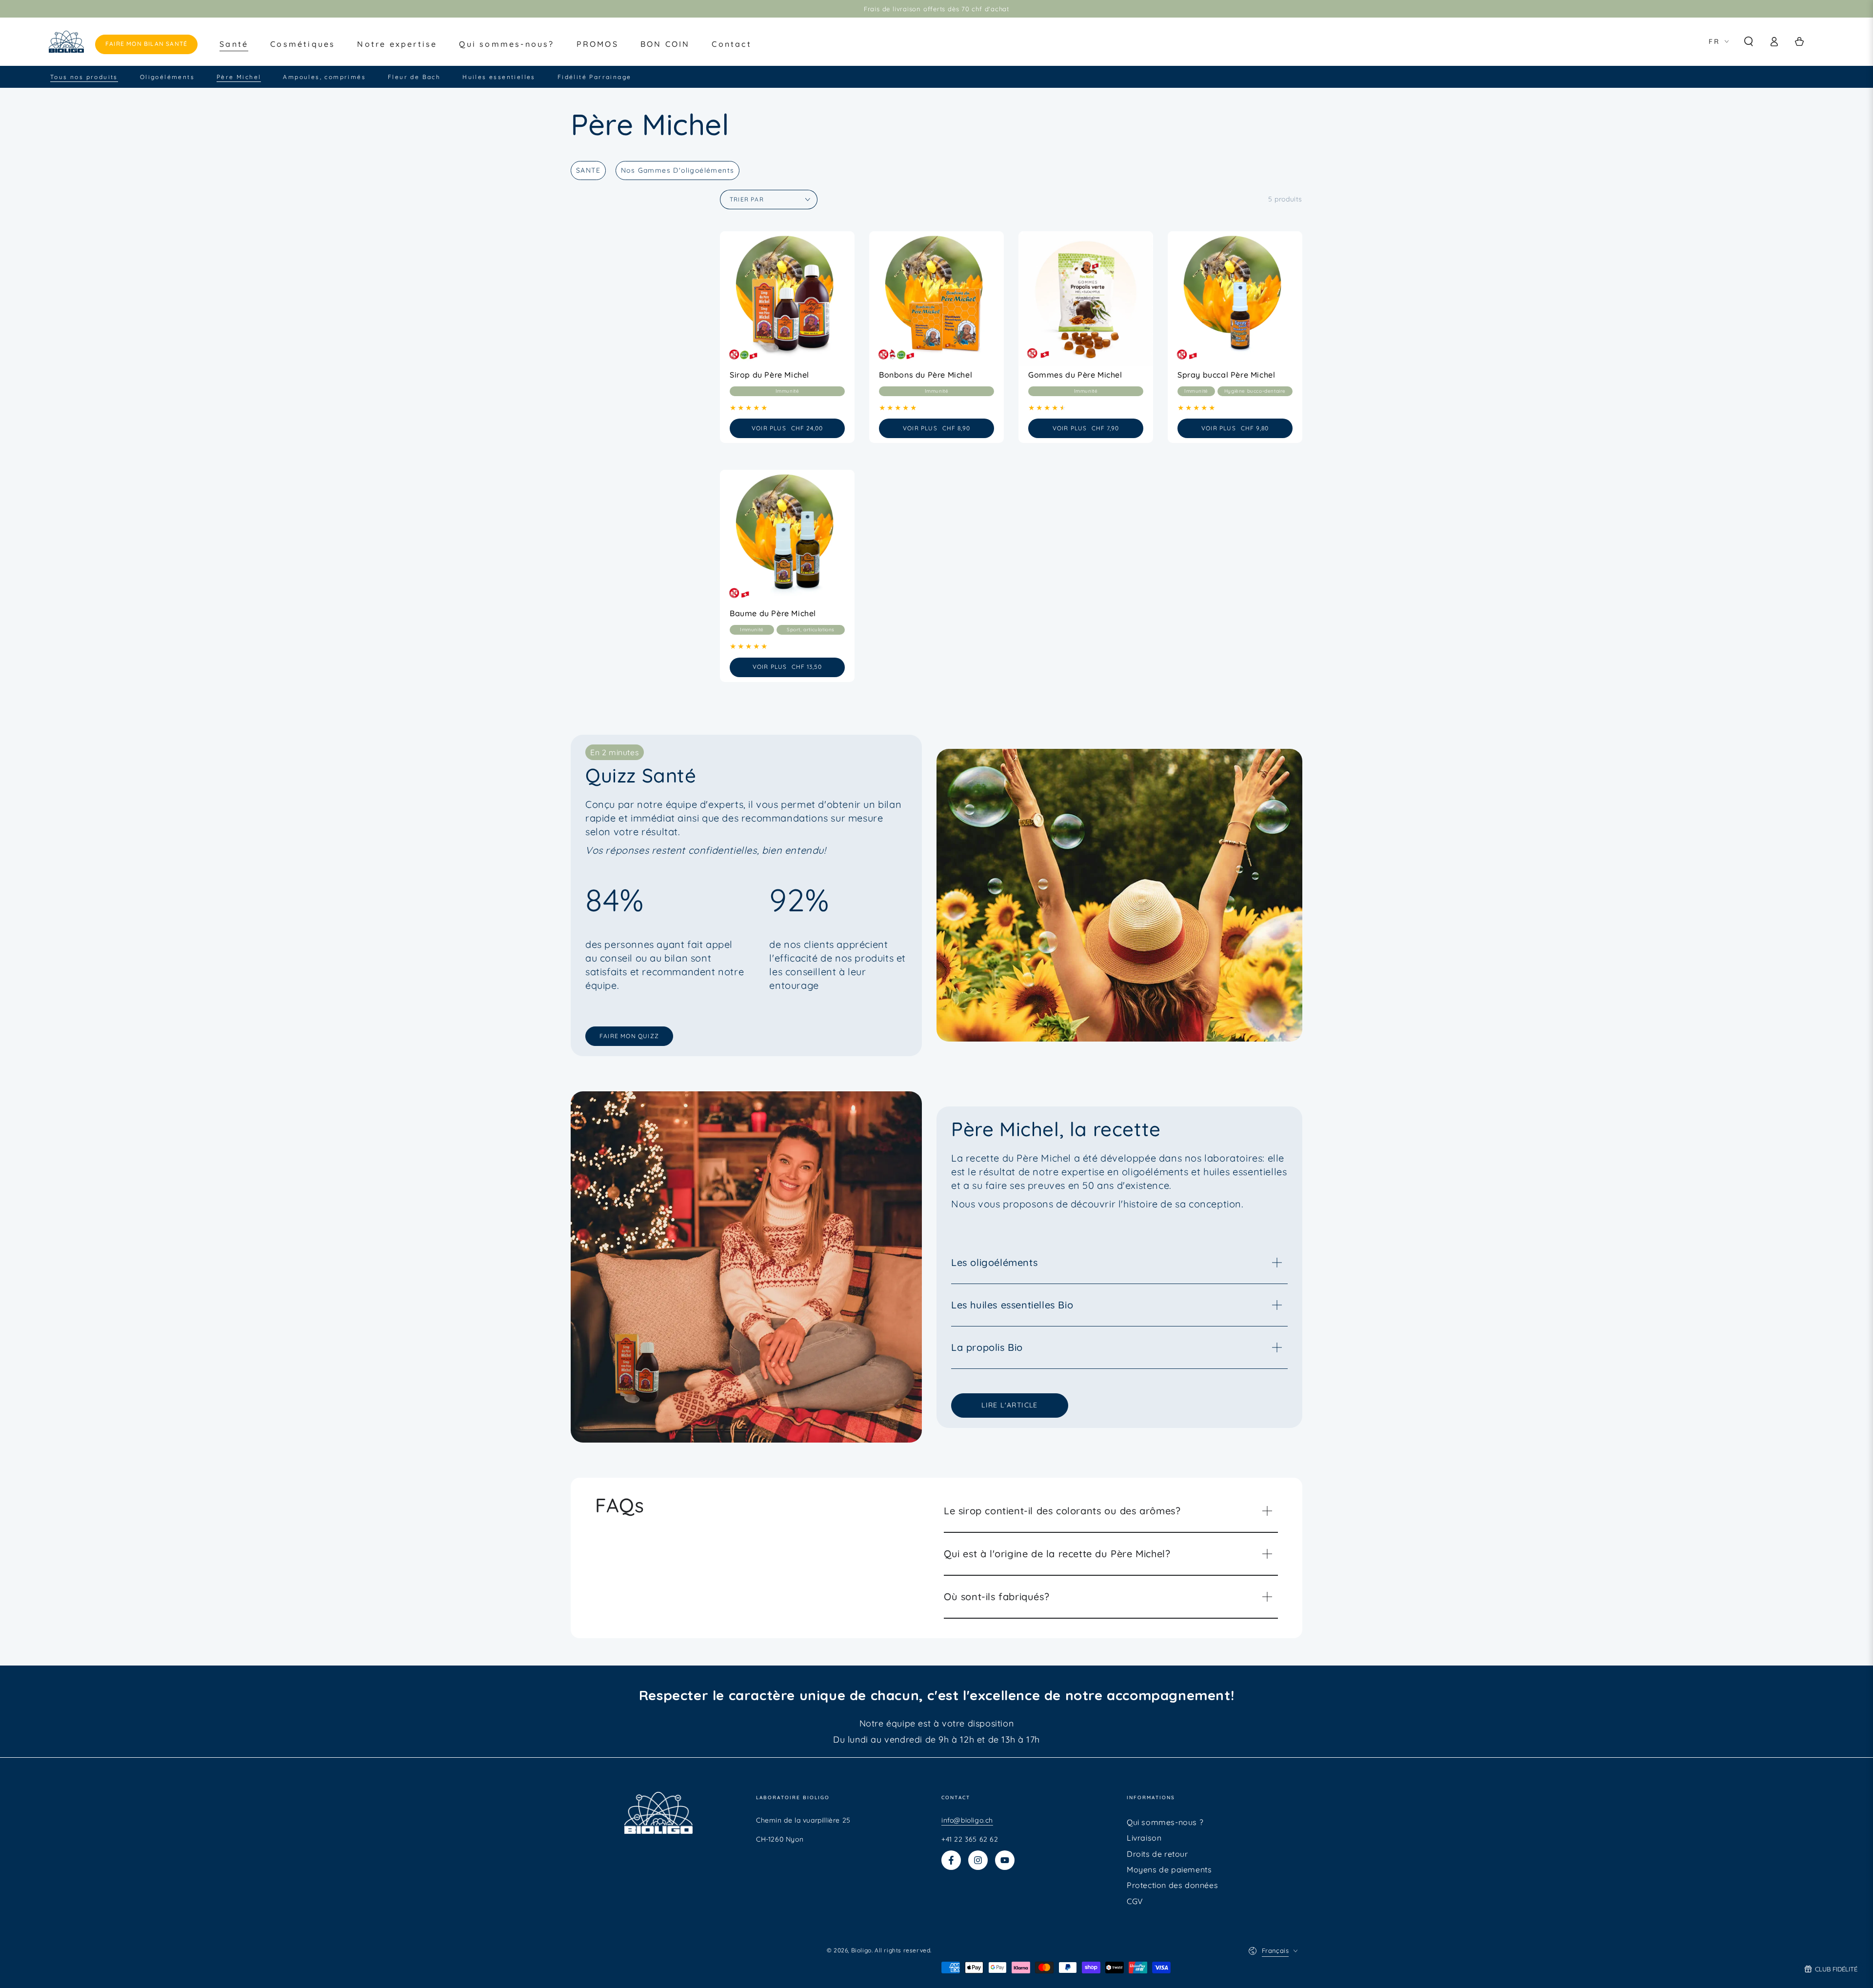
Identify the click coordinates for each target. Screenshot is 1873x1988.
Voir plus (798, 428)
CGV (1135, 1901)
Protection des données (1172, 1885)
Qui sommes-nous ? (1165, 1822)
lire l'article (1010, 1405)
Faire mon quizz (629, 1036)
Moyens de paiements (1169, 1869)
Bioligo (861, 1950)
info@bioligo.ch (967, 1820)
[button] (1749, 41)
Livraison (1144, 1838)
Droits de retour (1157, 1854)
